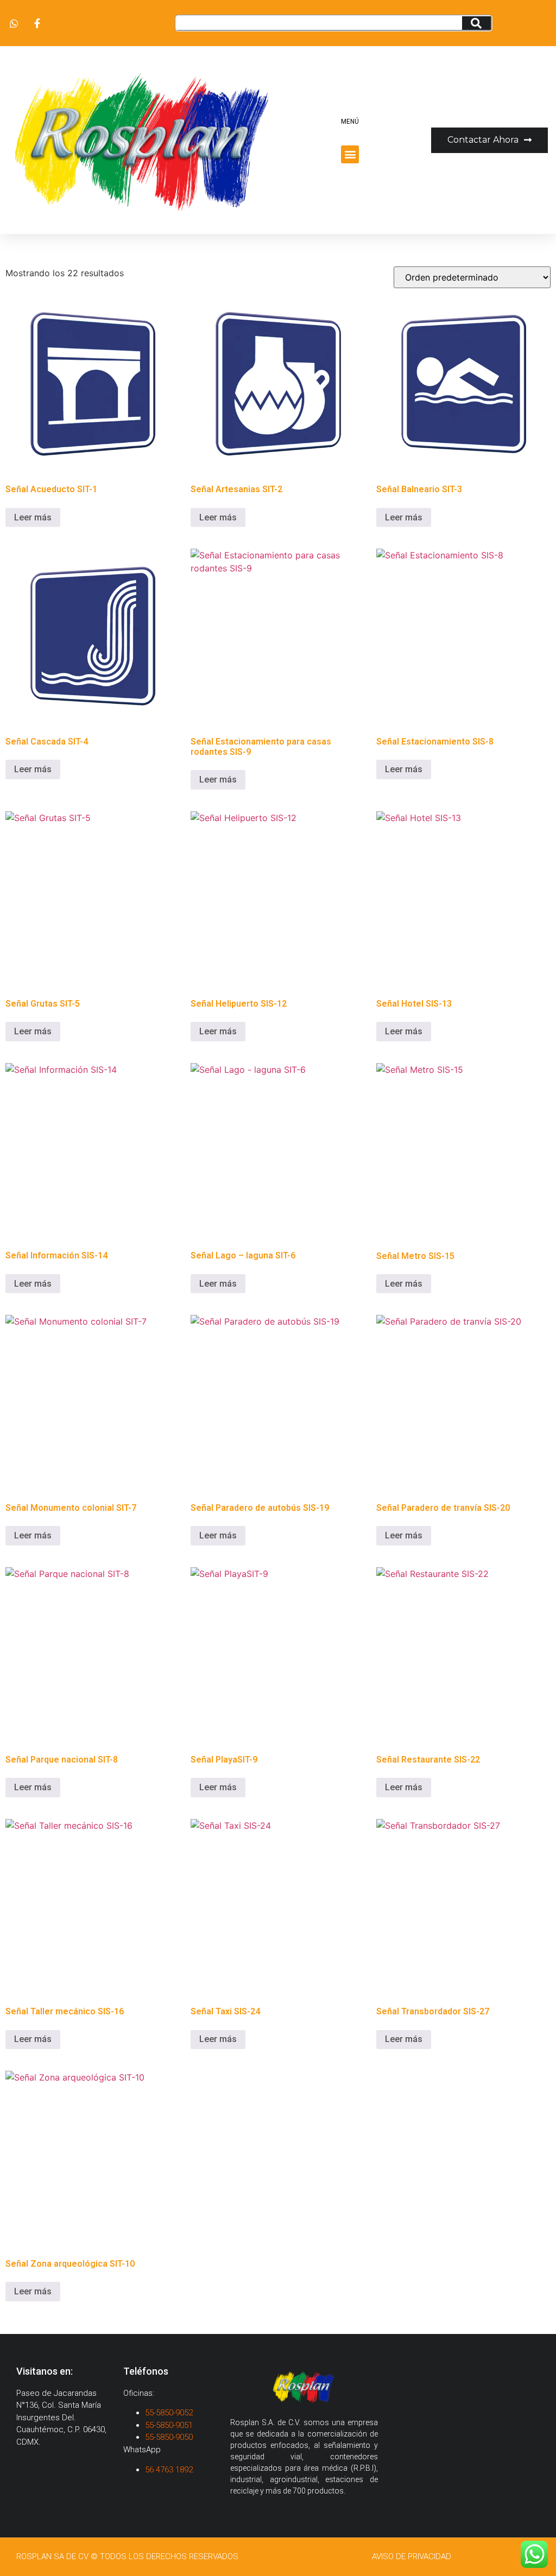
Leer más (33, 517)
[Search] (476, 23)
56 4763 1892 (170, 2470)
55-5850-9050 (169, 2437)
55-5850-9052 (169, 2413)
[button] (350, 154)
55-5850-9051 (169, 2425)
